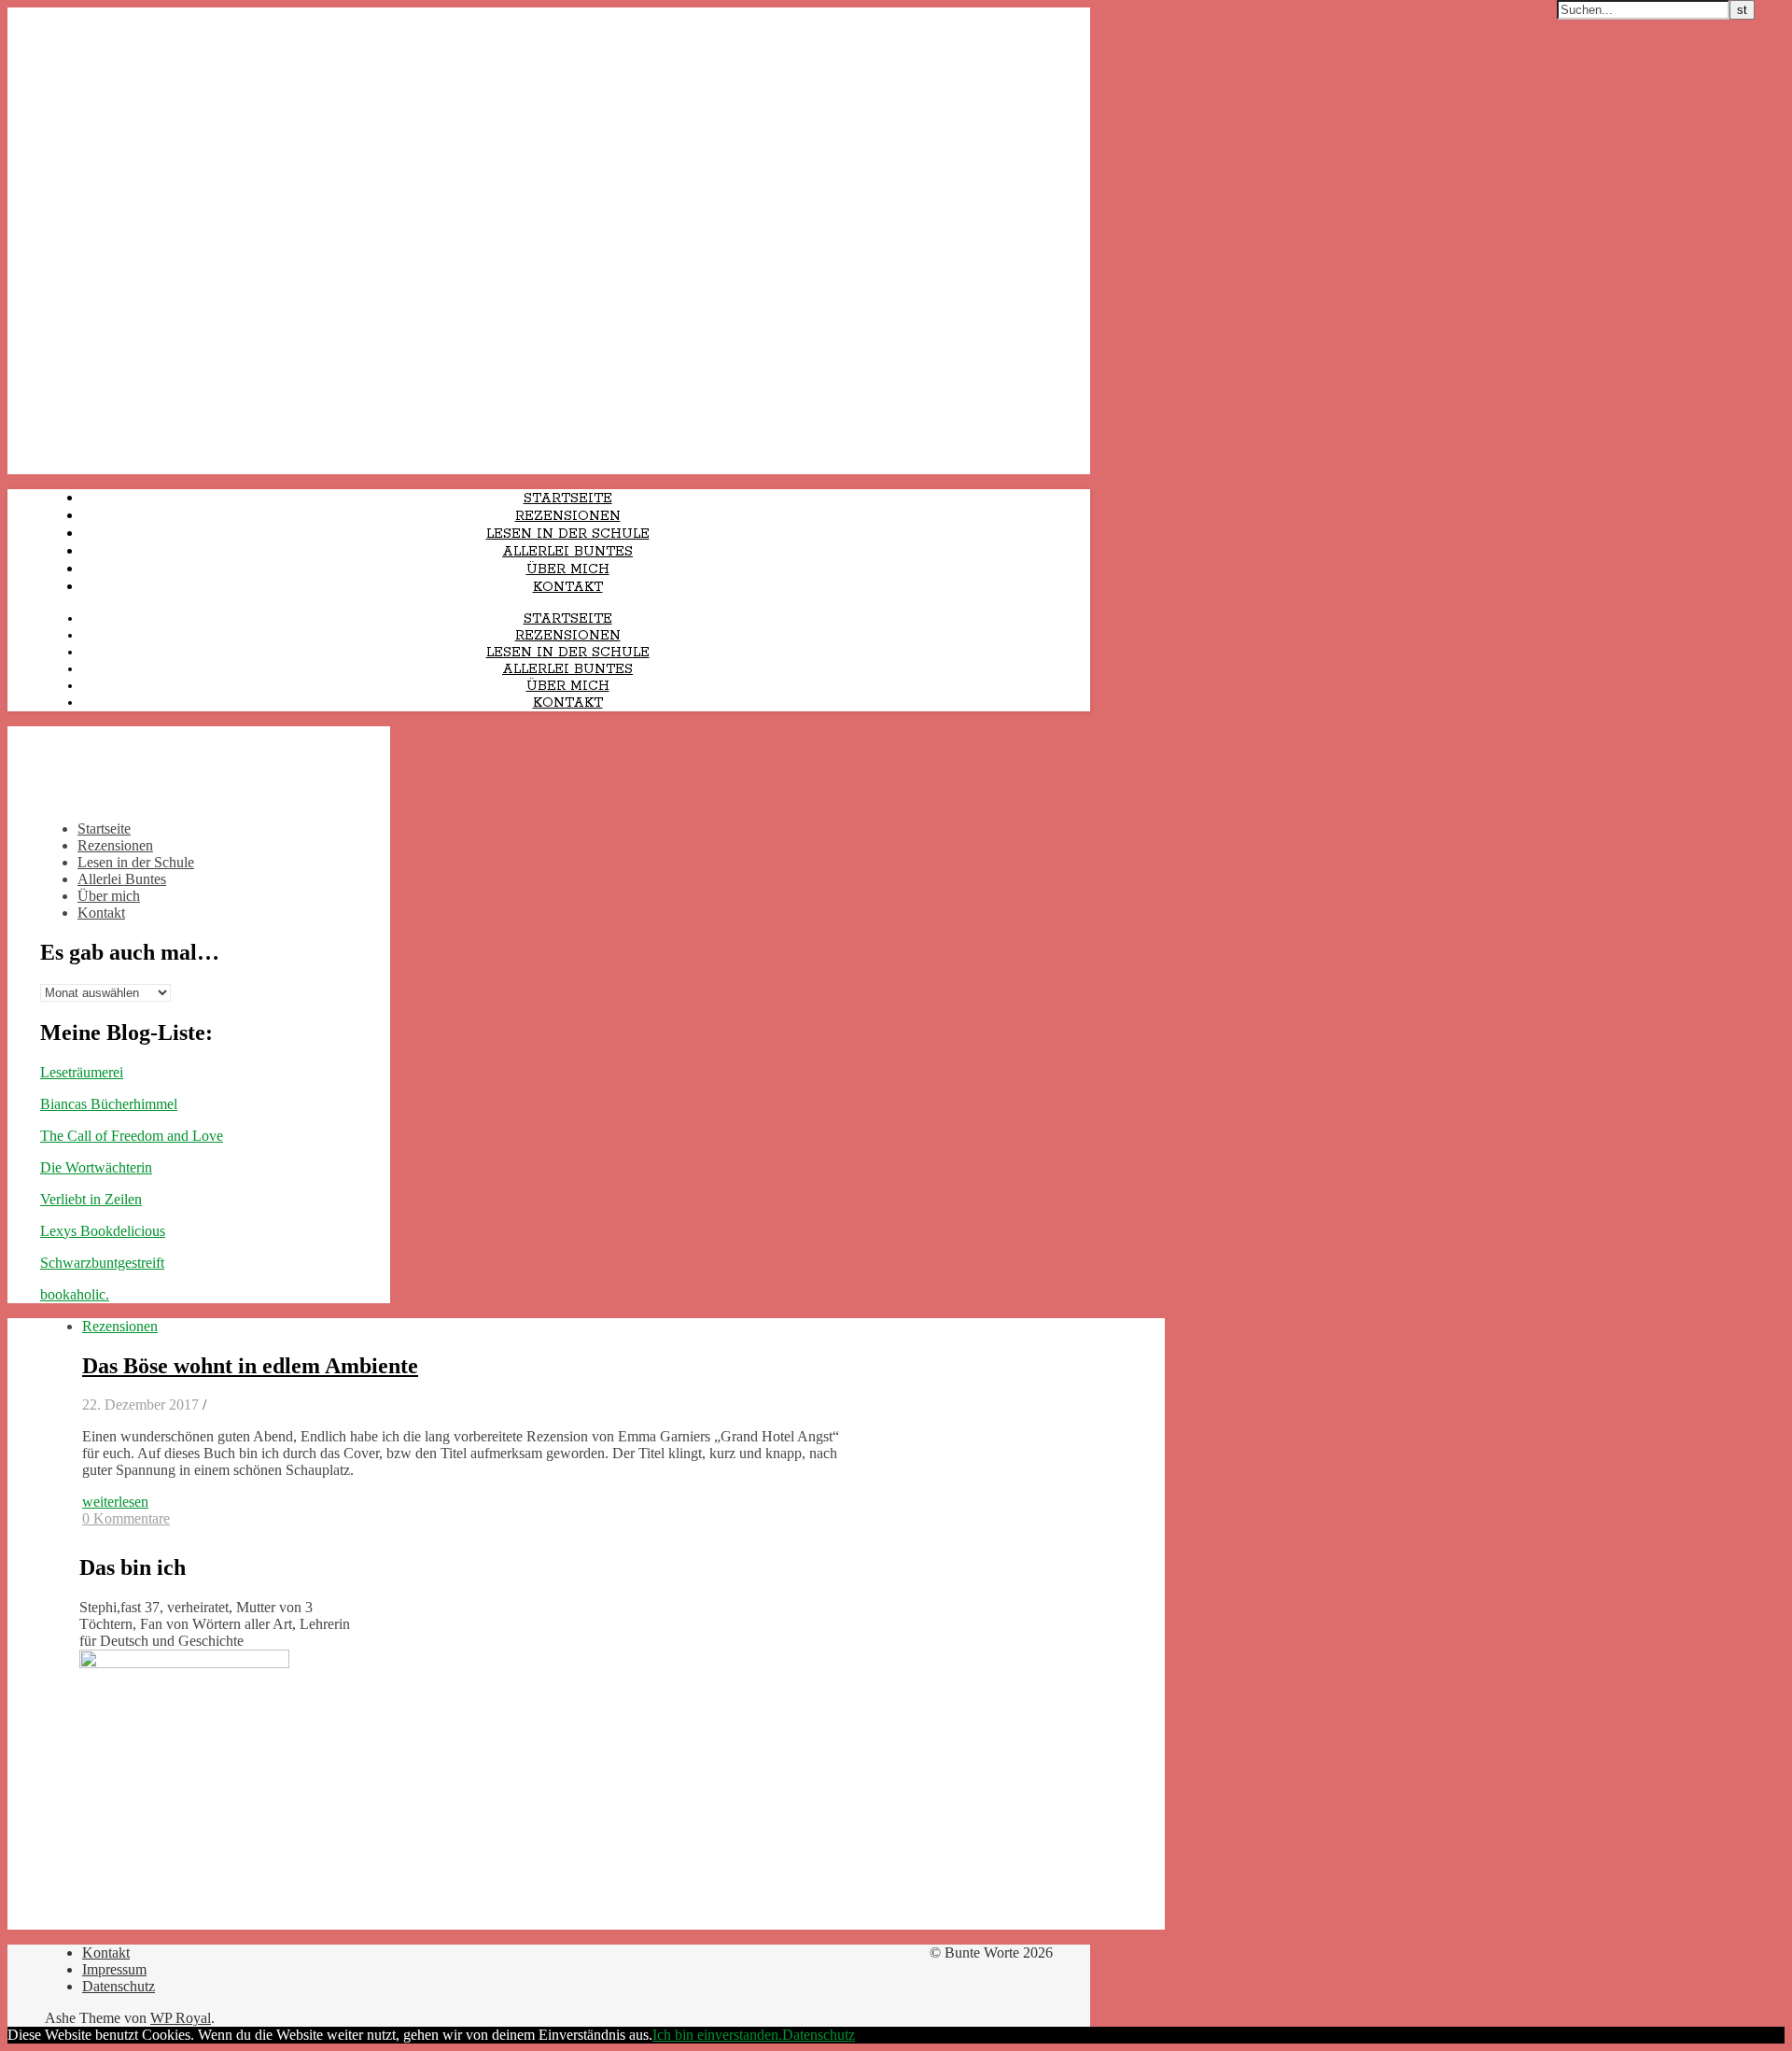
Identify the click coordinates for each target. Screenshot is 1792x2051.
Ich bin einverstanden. (717, 2035)
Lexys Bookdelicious (103, 1231)
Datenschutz (119, 1986)
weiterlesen (115, 1502)
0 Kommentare (126, 1518)
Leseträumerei (82, 1072)
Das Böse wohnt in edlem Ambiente (250, 1366)
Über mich (568, 569)
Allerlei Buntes (567, 552)
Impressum (114, 1969)
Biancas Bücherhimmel (109, 1104)
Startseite (568, 499)
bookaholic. (75, 1294)
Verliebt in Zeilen (91, 1199)
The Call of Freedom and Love (132, 1136)
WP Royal (181, 2018)
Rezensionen (568, 516)
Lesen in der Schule (568, 534)
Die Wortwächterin (96, 1167)
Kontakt (568, 587)
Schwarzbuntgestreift (102, 1263)
